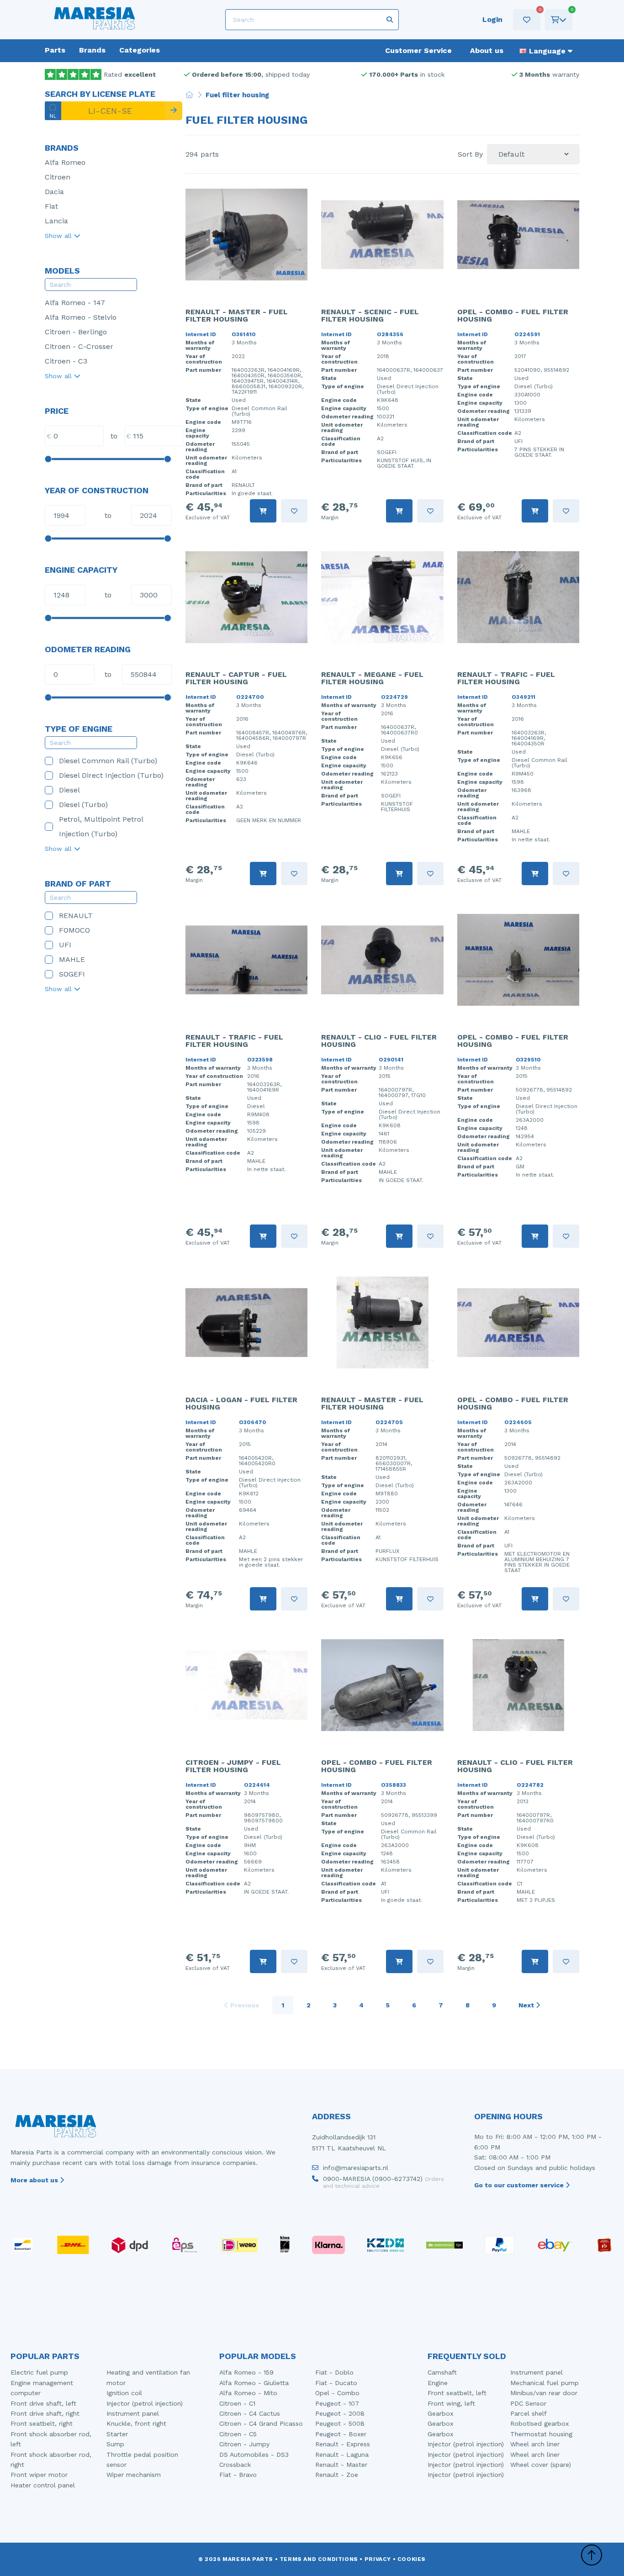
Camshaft (442, 2372)
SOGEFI (72, 974)
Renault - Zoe (337, 2475)
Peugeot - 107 (337, 2403)
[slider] (48, 459)
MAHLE (72, 959)
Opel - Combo (337, 2393)
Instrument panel (133, 2413)
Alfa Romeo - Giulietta (254, 2383)
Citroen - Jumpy (244, 2444)
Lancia (56, 221)
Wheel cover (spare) (541, 2465)
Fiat (51, 206)
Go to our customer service (520, 2185)
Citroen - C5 (238, 2434)
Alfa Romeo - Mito (248, 2393)
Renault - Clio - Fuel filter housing (379, 1041)
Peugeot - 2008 (340, 2413)
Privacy (378, 2559)
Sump (115, 2444)
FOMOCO (74, 930)
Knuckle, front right (136, 2423)
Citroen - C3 (66, 361)
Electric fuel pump (39, 2372)
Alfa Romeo (65, 162)
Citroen (58, 177)
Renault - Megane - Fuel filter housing (372, 678)
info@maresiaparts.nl (356, 2168)
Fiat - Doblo (334, 2372)
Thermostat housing (541, 2434)
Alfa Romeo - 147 (75, 303)
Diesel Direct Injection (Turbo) (111, 775)
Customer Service (418, 50)
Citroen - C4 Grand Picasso (261, 2423)
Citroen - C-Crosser (79, 346)
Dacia (54, 192)
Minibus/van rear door (544, 2393)
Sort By (470, 154)
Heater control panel (43, 2485)
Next (527, 2005)
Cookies (412, 2559)
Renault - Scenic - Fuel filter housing (370, 315)
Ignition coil (124, 2393)
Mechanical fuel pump (545, 2383)
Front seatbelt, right (42, 2423)
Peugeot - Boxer (341, 2434)
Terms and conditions (319, 2559)
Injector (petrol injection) (145, 2403)
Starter (117, 2434)
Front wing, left (451, 2403)
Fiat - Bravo (238, 2475)
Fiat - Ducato (336, 2383)
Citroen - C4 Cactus (250, 2413)
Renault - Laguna (342, 2455)
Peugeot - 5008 (340, 2423)
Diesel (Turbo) (83, 805)
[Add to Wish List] (294, 511)
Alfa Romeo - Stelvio (81, 317)
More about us (35, 2180)
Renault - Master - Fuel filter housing (237, 315)
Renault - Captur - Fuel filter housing (236, 678)
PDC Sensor (528, 2403)
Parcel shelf (529, 2413)
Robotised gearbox (539, 2423)
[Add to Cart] (263, 511)
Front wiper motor (39, 2475)
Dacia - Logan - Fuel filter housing (241, 1403)
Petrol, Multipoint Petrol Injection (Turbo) (101, 826)
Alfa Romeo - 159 (246, 2372)
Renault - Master (341, 2465)
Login (492, 19)
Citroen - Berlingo (76, 332)
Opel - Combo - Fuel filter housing (513, 315)
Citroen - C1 (237, 2403)
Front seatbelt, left (457, 2393)
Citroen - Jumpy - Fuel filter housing (233, 1766)
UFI (65, 945)
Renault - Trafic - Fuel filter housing (506, 678)
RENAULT (76, 916)
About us (487, 50)
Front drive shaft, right (45, 2413)
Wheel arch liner (535, 2444)
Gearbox (440, 2413)
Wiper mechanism (134, 2475)
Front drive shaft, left (43, 2403)
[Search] (174, 111)
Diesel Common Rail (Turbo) (108, 761)
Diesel (69, 790)
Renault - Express (343, 2444)
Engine (438, 2383)
